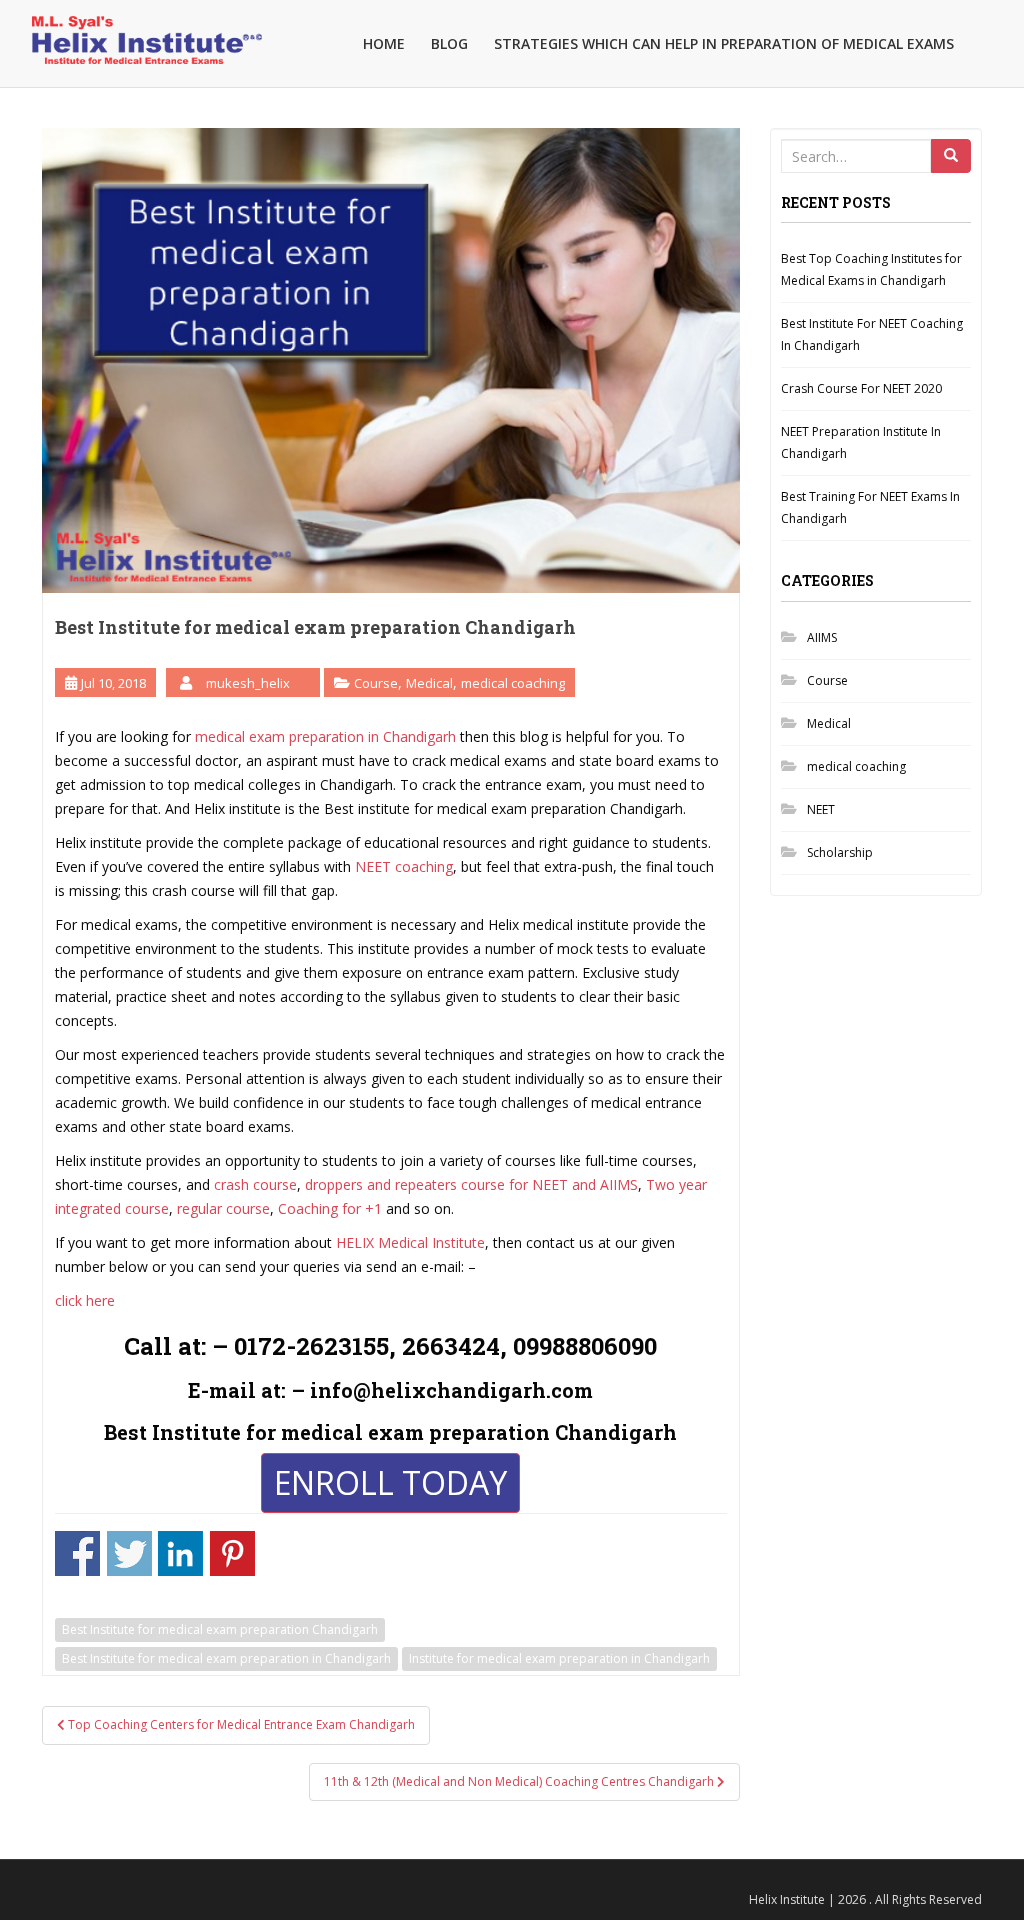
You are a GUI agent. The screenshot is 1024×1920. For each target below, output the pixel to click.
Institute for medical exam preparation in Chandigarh (559, 1658)
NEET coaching (404, 866)
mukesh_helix (248, 683)
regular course (223, 1208)
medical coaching (513, 683)
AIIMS (822, 637)
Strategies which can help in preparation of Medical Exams (724, 43)
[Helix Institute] (147, 26)
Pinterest (232, 1553)
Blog (449, 43)
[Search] (951, 156)
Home (384, 43)
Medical (429, 683)
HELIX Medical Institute (410, 1242)
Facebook (77, 1553)
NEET (821, 809)
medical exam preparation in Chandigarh (325, 736)
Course (376, 683)
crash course (255, 1184)
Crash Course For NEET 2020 (861, 388)
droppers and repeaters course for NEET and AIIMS (471, 1184)
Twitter (129, 1553)
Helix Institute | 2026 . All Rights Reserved (865, 1899)
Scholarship (840, 852)
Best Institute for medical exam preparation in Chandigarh (226, 1658)
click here (85, 1300)
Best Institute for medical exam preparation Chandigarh (220, 1629)
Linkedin (180, 1553)
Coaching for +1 (330, 1208)
